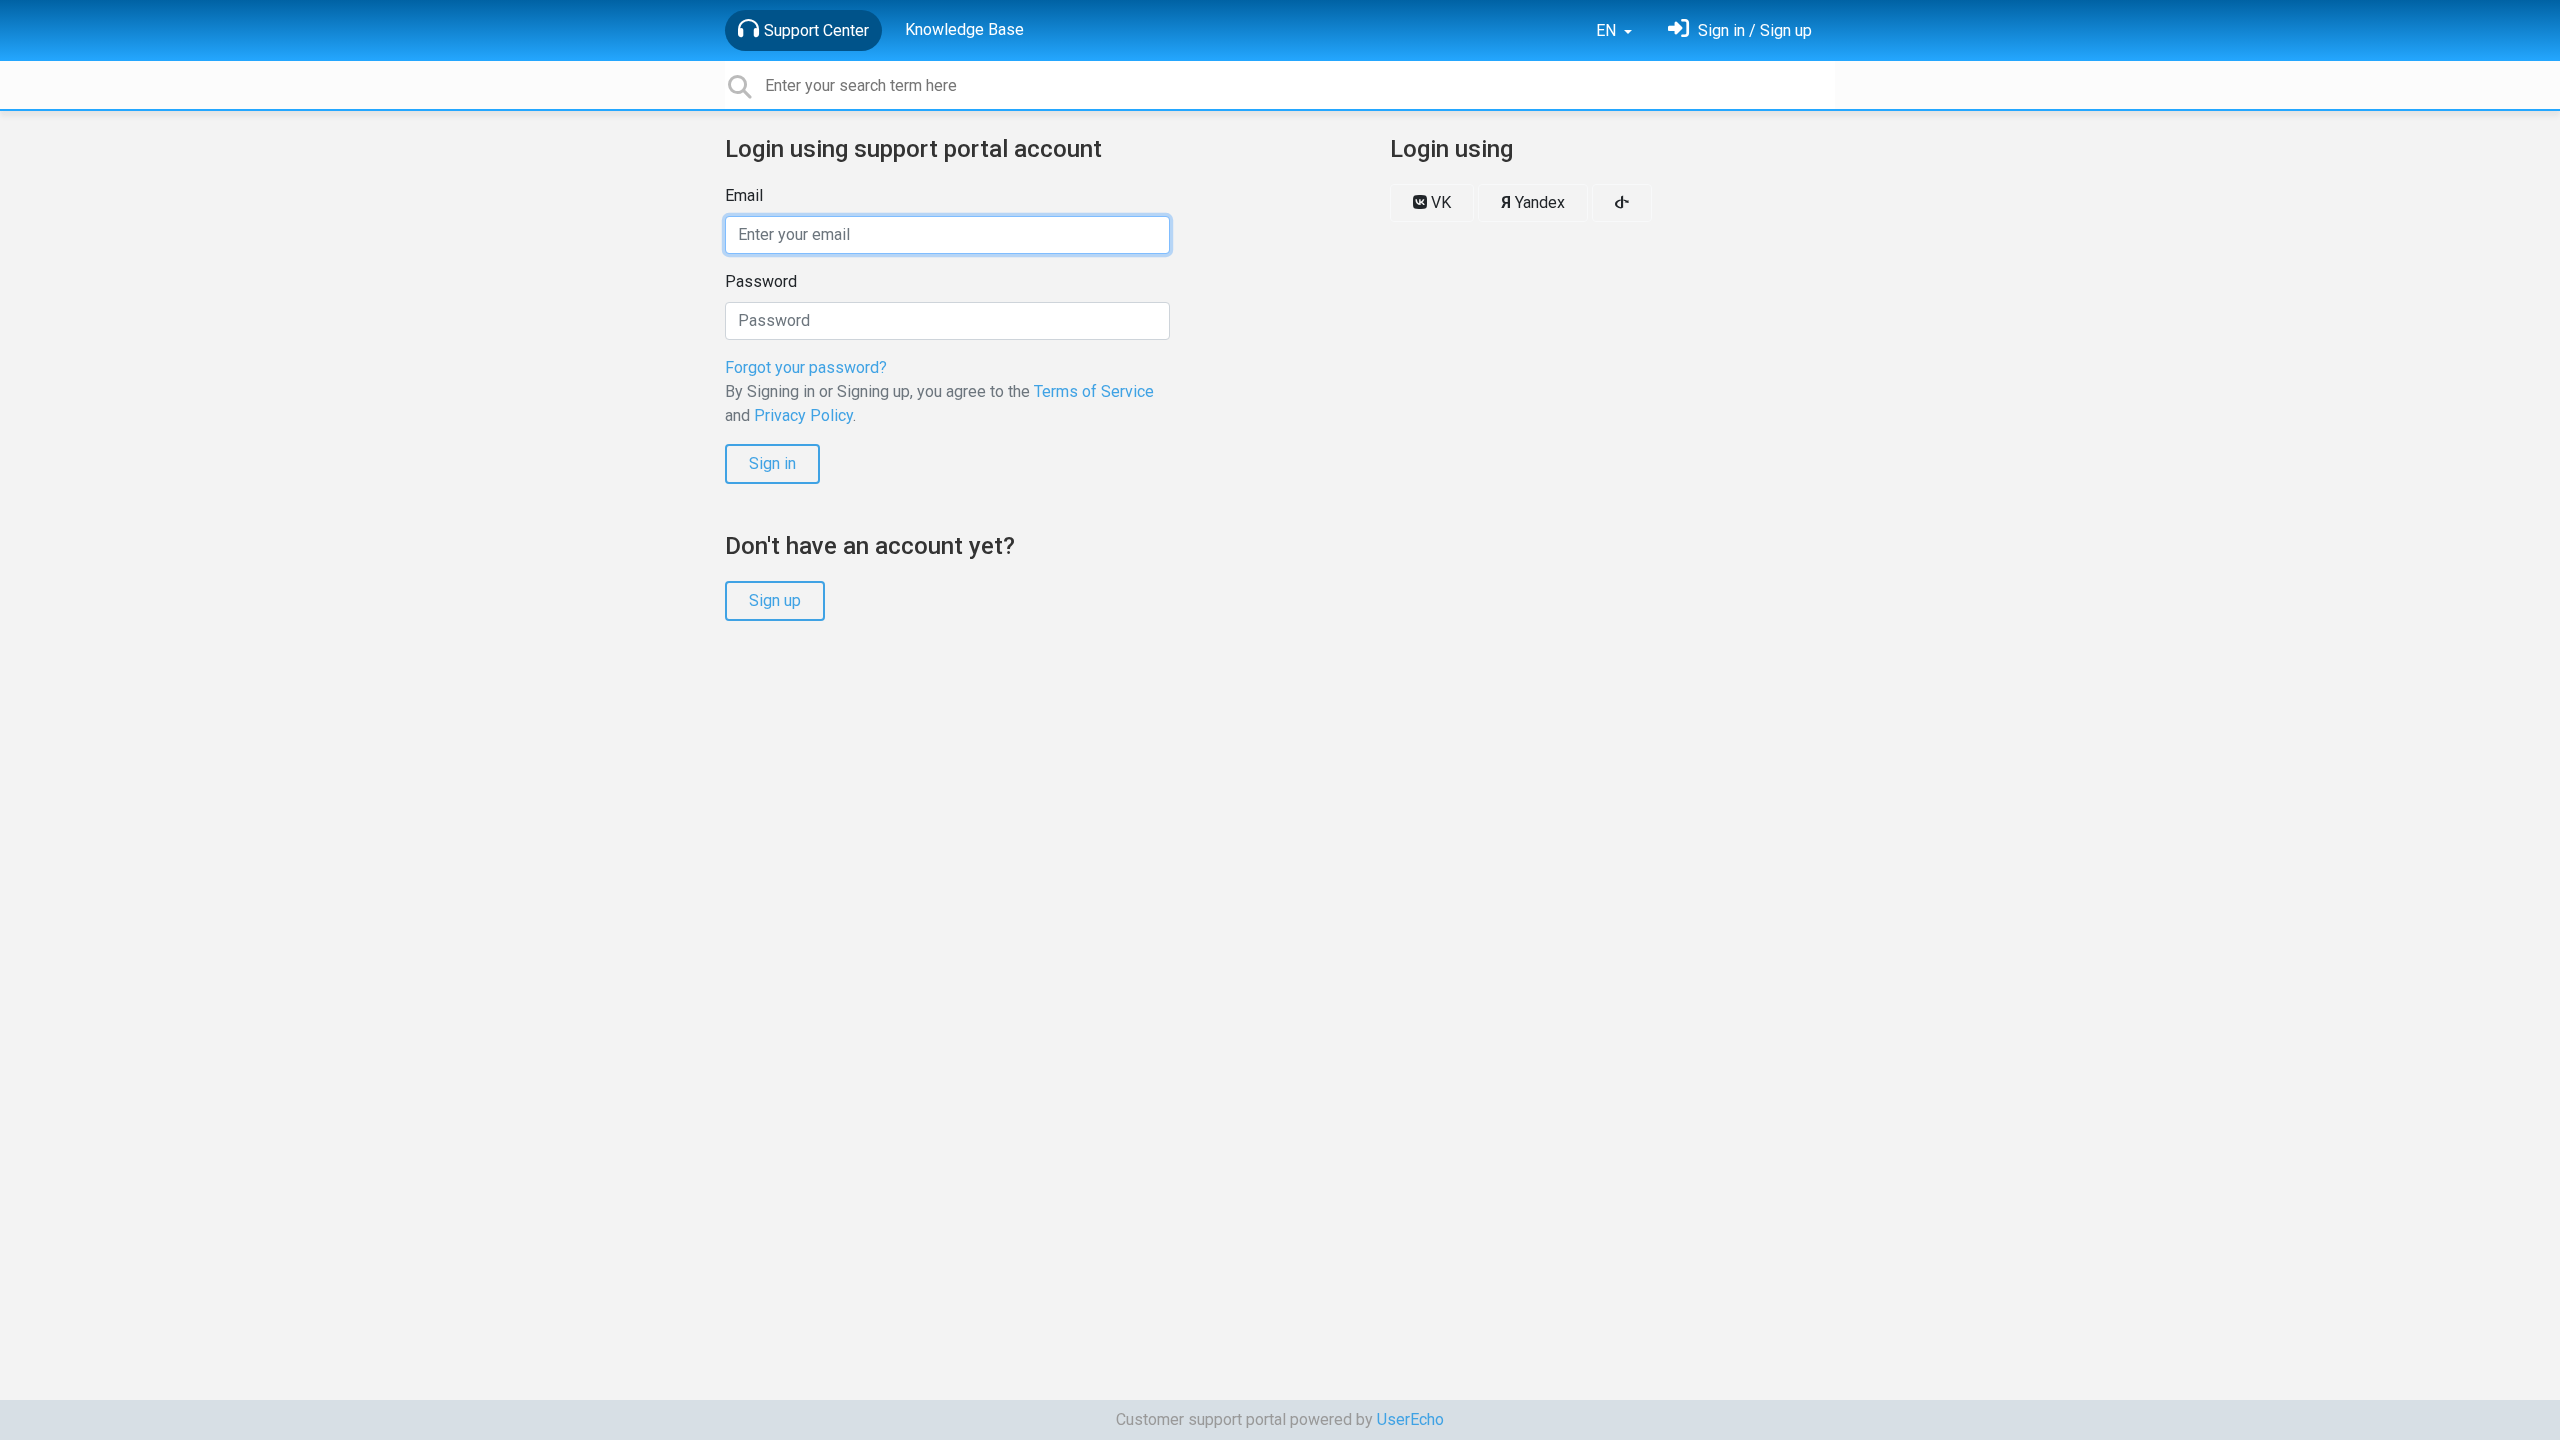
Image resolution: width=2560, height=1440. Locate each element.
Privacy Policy (803, 415)
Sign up (775, 600)
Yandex (1533, 202)
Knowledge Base (964, 29)
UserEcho (1410, 1419)
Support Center (816, 30)
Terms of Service (1094, 391)
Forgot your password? (806, 367)
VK (1439, 202)
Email (744, 195)
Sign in (772, 463)
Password (761, 281)
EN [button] (1608, 30)
